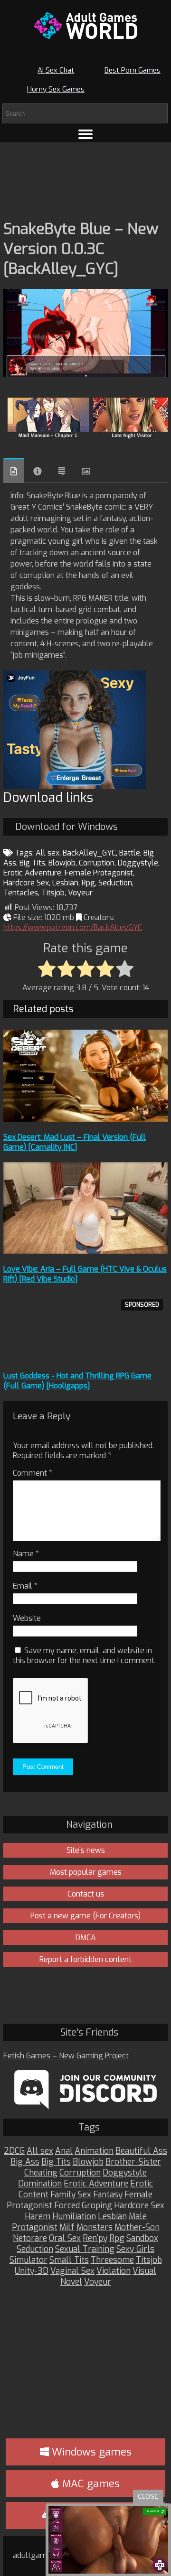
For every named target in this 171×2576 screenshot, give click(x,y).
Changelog (62, 471)
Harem (38, 2217)
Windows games (90, 2452)
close (148, 2497)
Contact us (86, 1894)
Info (38, 471)
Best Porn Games (133, 70)
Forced (67, 2206)
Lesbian (65, 883)
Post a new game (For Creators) (85, 1916)
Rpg (88, 883)
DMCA (86, 1938)
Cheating (41, 2173)
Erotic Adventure (32, 873)
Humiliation (74, 2217)
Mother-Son (137, 2227)
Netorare (30, 2238)
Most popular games (86, 1872)
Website (27, 1618)
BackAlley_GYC (89, 853)
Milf (67, 2227)
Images (86, 471)
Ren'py (95, 2238)
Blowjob (62, 863)
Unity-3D (32, 2271)
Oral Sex (65, 2238)
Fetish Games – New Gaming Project (66, 2056)
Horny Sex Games (56, 89)
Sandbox (142, 2238)
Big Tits (32, 863)
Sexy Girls (135, 2249)
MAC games (90, 2484)
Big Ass (25, 2162)
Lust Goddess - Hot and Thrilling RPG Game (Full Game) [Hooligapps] (77, 1381)
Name (26, 1554)
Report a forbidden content (85, 1959)
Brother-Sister (133, 2162)
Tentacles (21, 893)
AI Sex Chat (56, 70)
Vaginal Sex (72, 2271)
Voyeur (80, 893)
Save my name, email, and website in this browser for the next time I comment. (84, 1655)
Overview (14, 470)
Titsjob (53, 893)
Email (25, 1586)
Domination (40, 2184)
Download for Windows (66, 827)
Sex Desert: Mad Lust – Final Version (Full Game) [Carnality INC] (75, 1142)
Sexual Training (85, 2249)
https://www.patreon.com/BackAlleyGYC (73, 927)
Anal (64, 2151)
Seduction (115, 883)
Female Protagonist (99, 873)
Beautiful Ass (141, 2151)
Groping (97, 2206)
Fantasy (108, 2195)
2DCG (14, 2151)
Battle (130, 853)
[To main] (85, 26)
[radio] (47, 969)
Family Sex (71, 2195)
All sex (47, 853)
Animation (94, 2151)
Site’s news (86, 1850)
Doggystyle (138, 863)
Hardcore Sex (26, 883)
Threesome (112, 2260)
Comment (33, 1473)
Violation (114, 2271)
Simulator (28, 2260)
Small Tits (69, 2260)
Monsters (95, 2227)
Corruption (97, 863)
